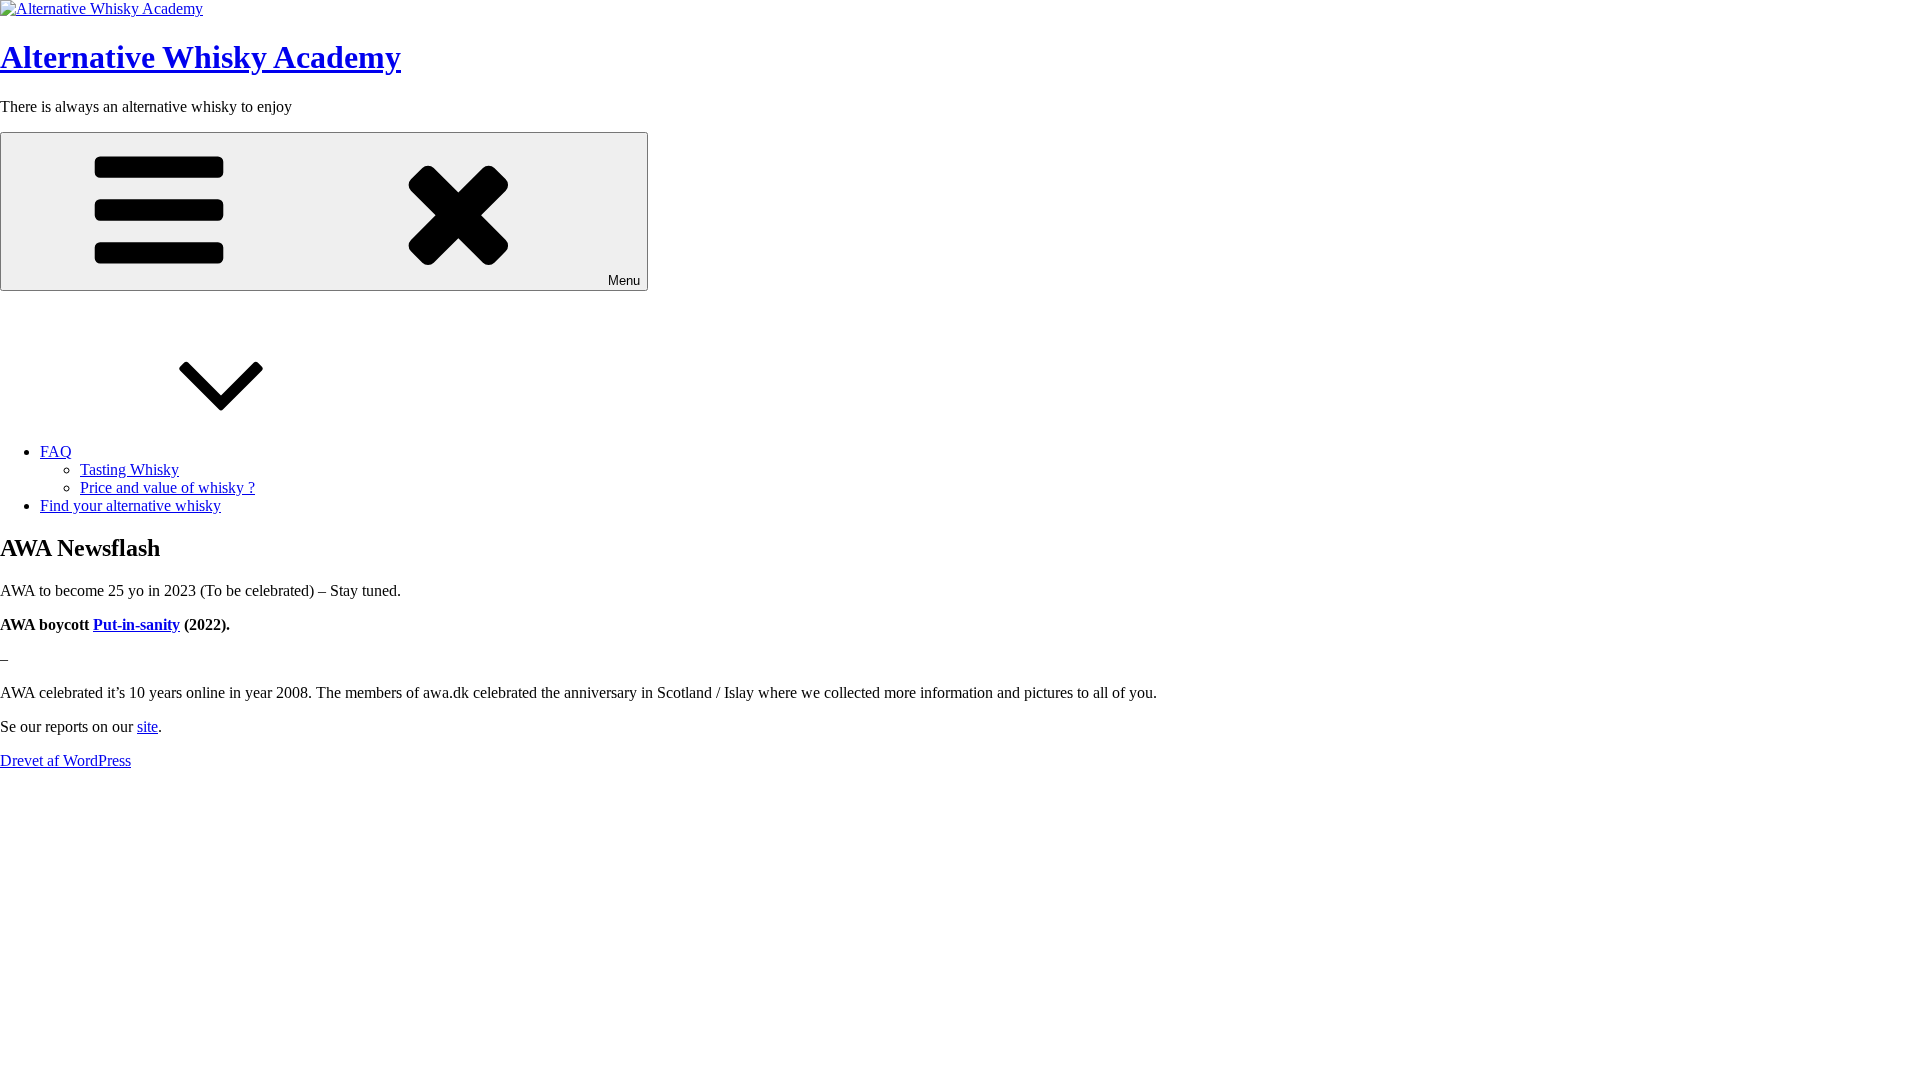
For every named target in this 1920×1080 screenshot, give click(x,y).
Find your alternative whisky (130, 505)
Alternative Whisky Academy (200, 57)
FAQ (56, 451)
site (147, 726)
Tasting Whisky (129, 469)
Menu (624, 280)
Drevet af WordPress (65, 760)
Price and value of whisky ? (167, 487)
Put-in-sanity (136, 624)
